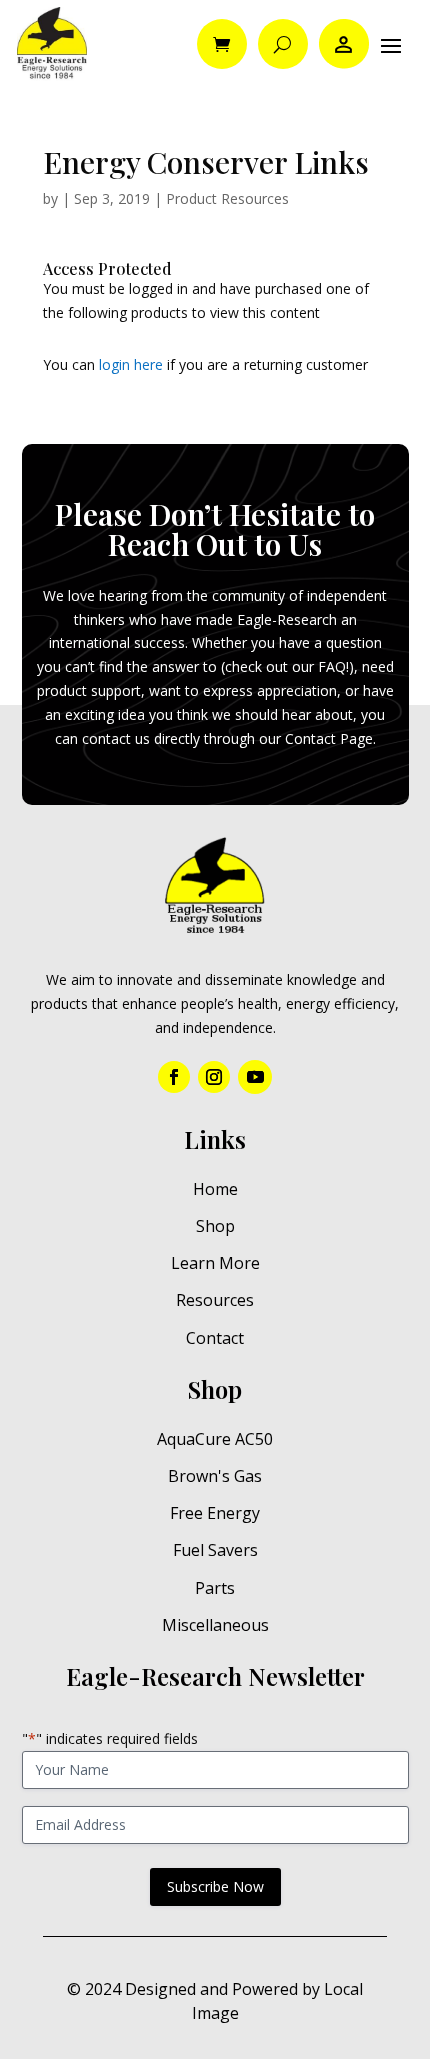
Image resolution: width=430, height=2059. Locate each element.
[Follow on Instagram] (214, 1077)
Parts (215, 1588)
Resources (215, 1300)
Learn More (215, 1263)
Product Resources (227, 198)
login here (131, 364)
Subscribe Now (215, 1886)
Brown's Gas (215, 1476)
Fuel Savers (215, 1550)
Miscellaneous (215, 1625)
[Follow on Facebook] (174, 1077)
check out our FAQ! (287, 666)
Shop (215, 1226)
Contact (215, 1338)
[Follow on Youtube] (255, 1077)
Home (215, 1189)
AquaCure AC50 (215, 1439)
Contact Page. (330, 738)
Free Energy (215, 1513)
